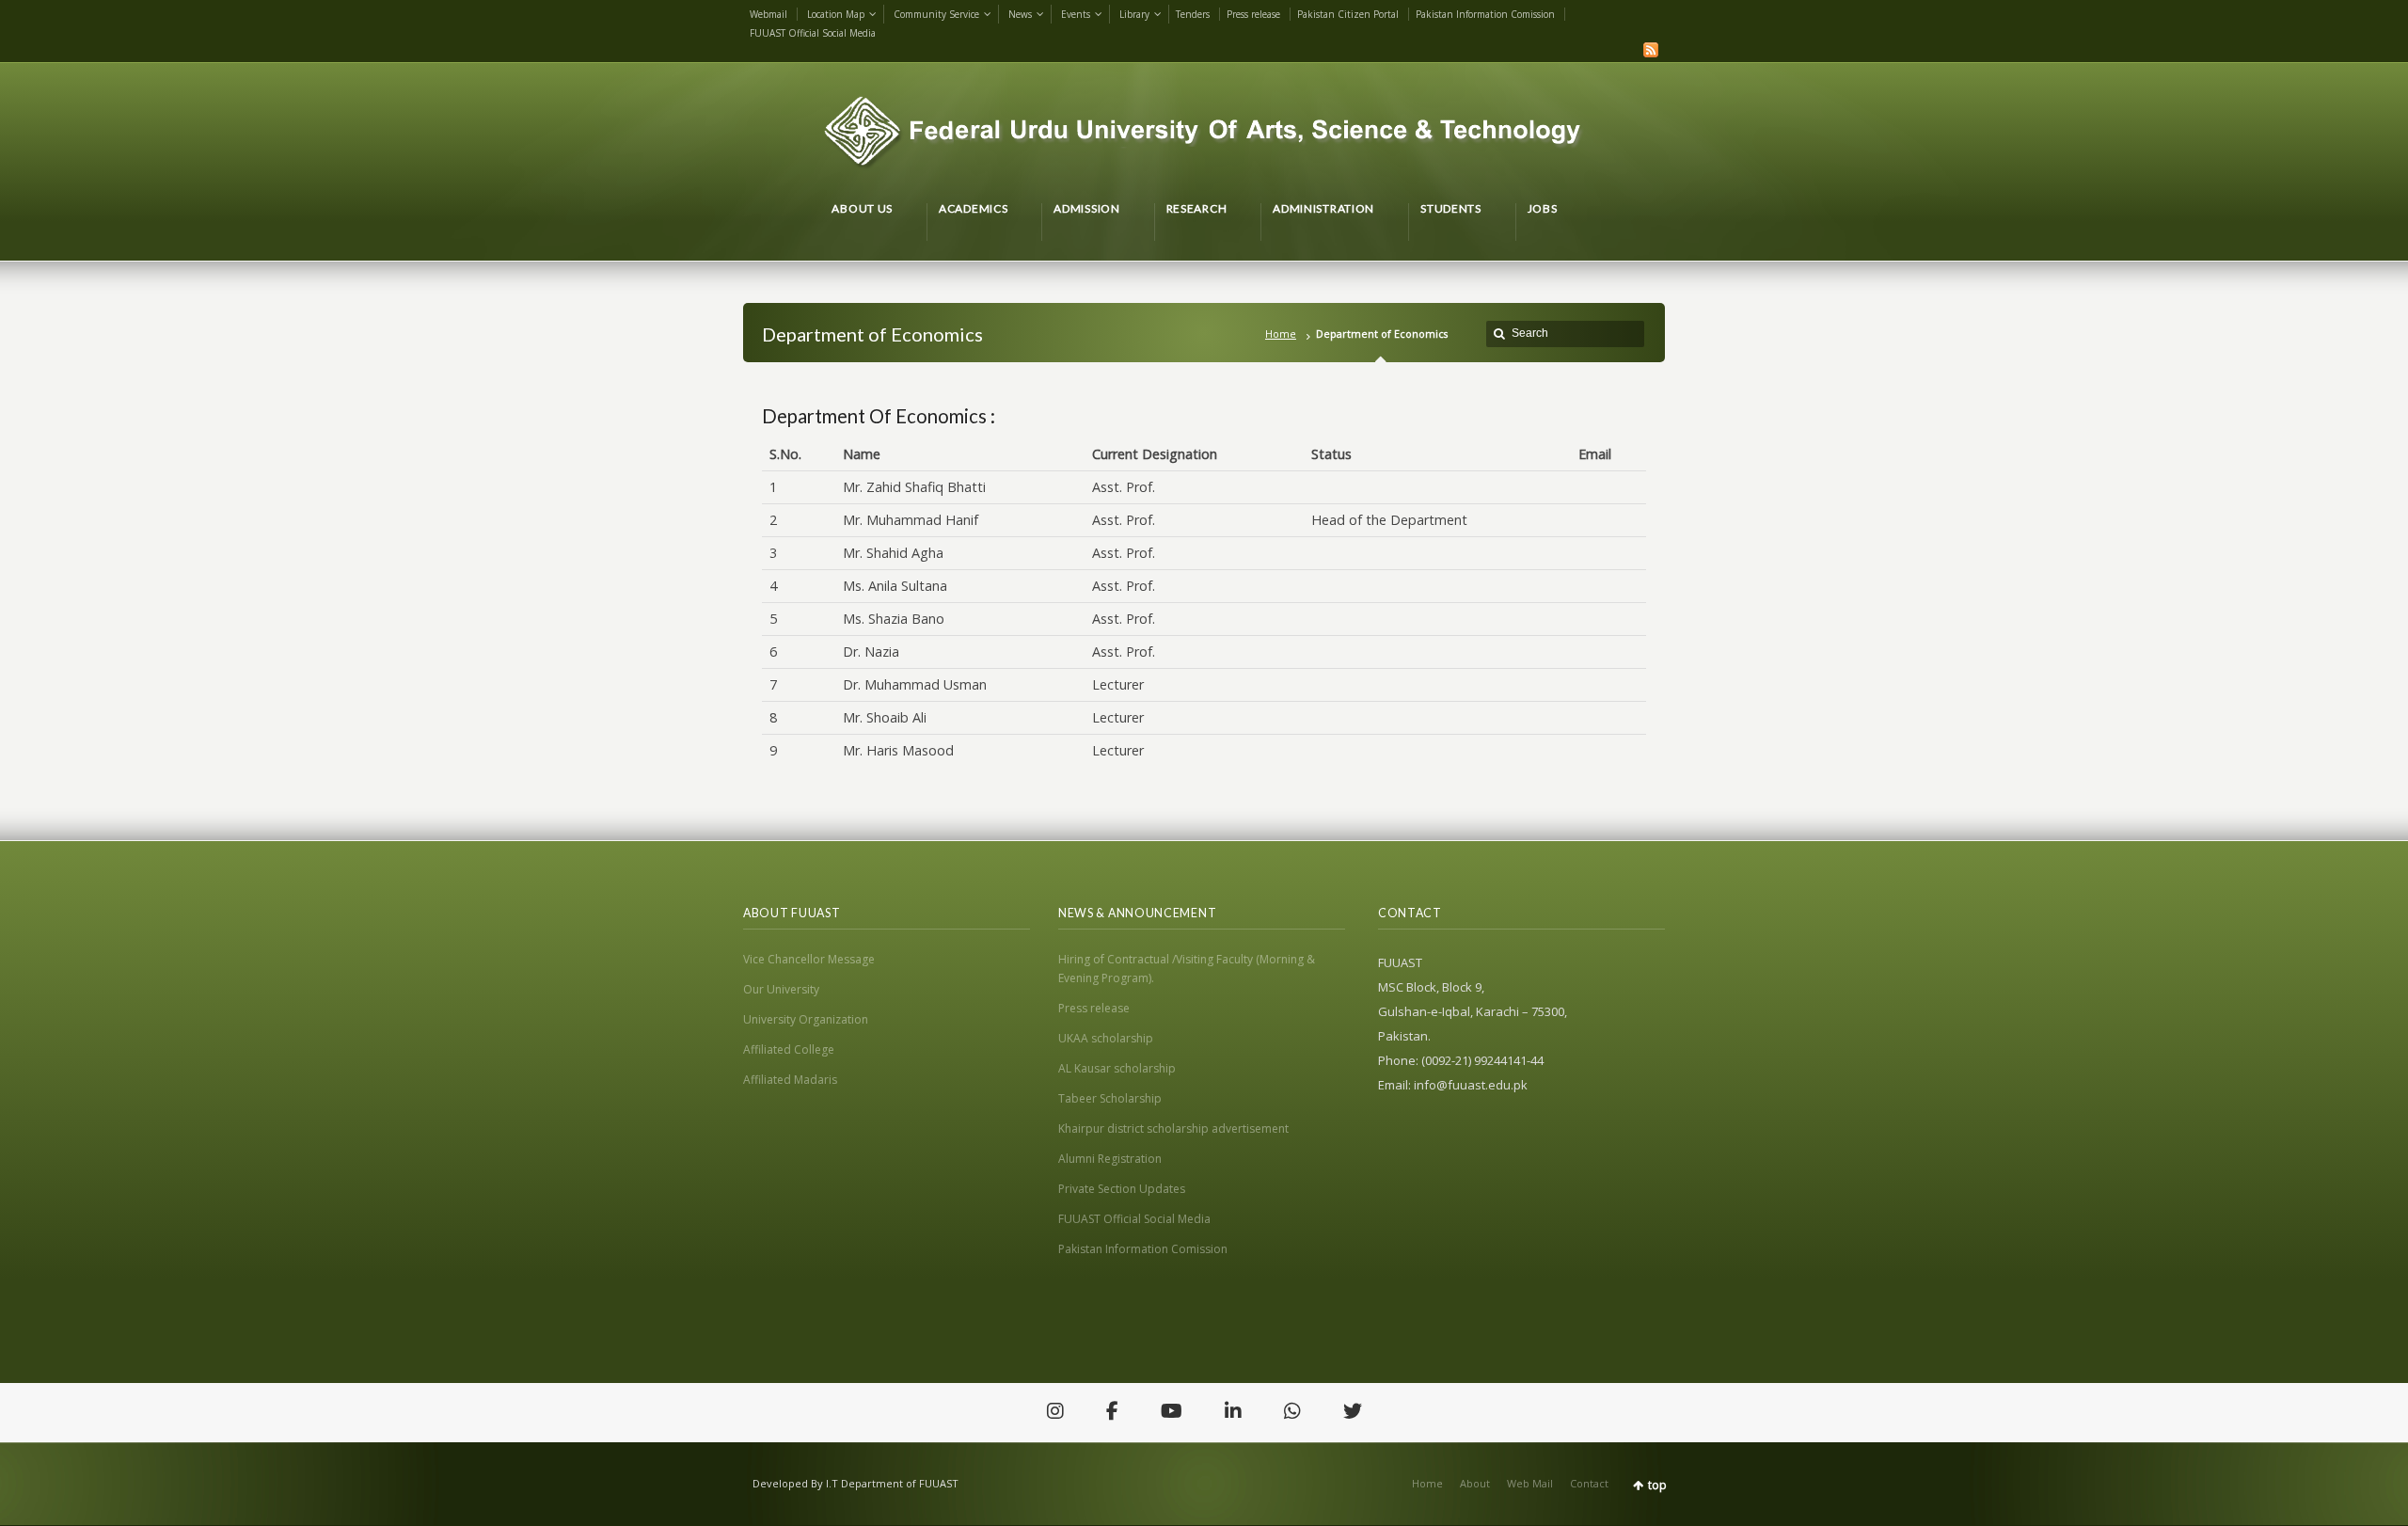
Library (1134, 14)
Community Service (936, 14)
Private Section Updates (1122, 1189)
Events (1076, 14)
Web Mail (1530, 1483)
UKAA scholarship (1106, 1038)
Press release (1253, 14)
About (1475, 1483)
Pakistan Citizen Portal (1348, 14)
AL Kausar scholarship (1117, 1068)
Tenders (1193, 14)
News (1020, 14)
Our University (781, 989)
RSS (1651, 50)
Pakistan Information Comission (1485, 14)
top (1657, 1485)
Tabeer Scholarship (1110, 1098)
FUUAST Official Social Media (813, 33)
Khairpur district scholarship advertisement (1173, 1129)
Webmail (768, 14)
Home (1281, 334)
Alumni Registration (1110, 1159)
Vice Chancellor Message (809, 959)
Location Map (836, 14)
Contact (1589, 1483)
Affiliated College (789, 1049)
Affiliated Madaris (790, 1080)
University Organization (806, 1019)
